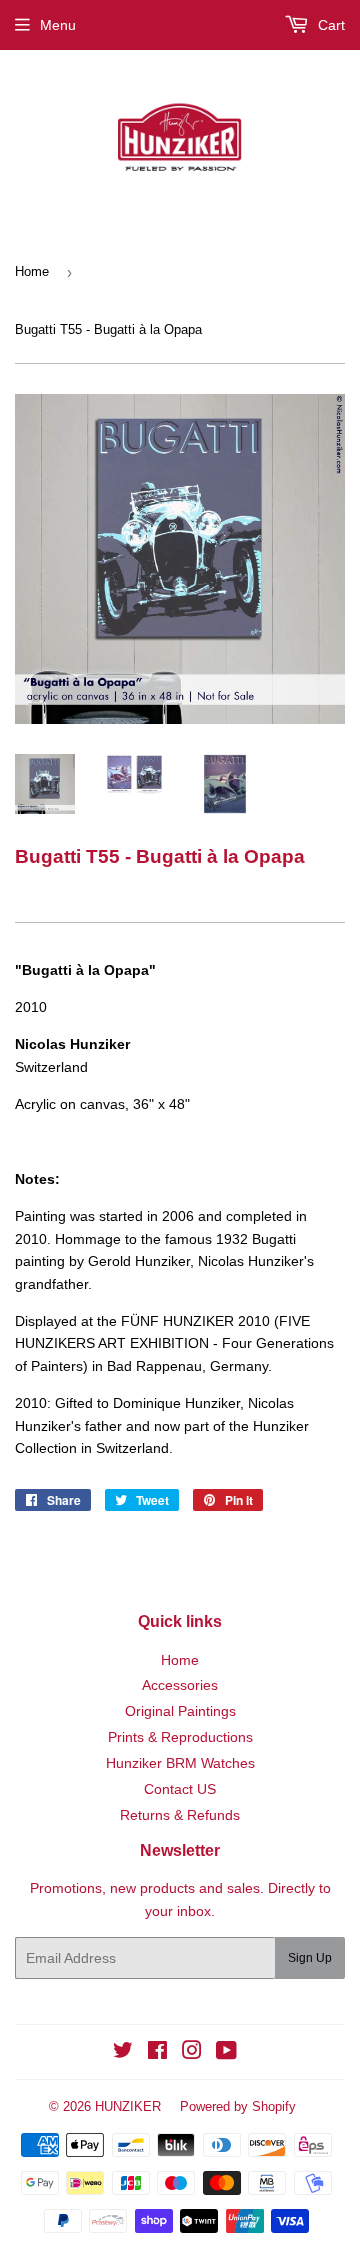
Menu (58, 25)
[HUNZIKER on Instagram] (192, 2053)
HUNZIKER (128, 2106)
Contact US (180, 1789)
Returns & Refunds (180, 1815)
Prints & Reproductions (180, 1737)
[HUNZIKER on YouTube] (226, 2053)
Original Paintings (180, 1711)
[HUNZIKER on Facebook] (157, 2053)
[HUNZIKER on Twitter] (123, 2053)
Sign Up (310, 1958)
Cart (329, 25)
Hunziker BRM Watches (180, 1763)
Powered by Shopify (238, 2106)
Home (32, 271)
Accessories (180, 1685)
